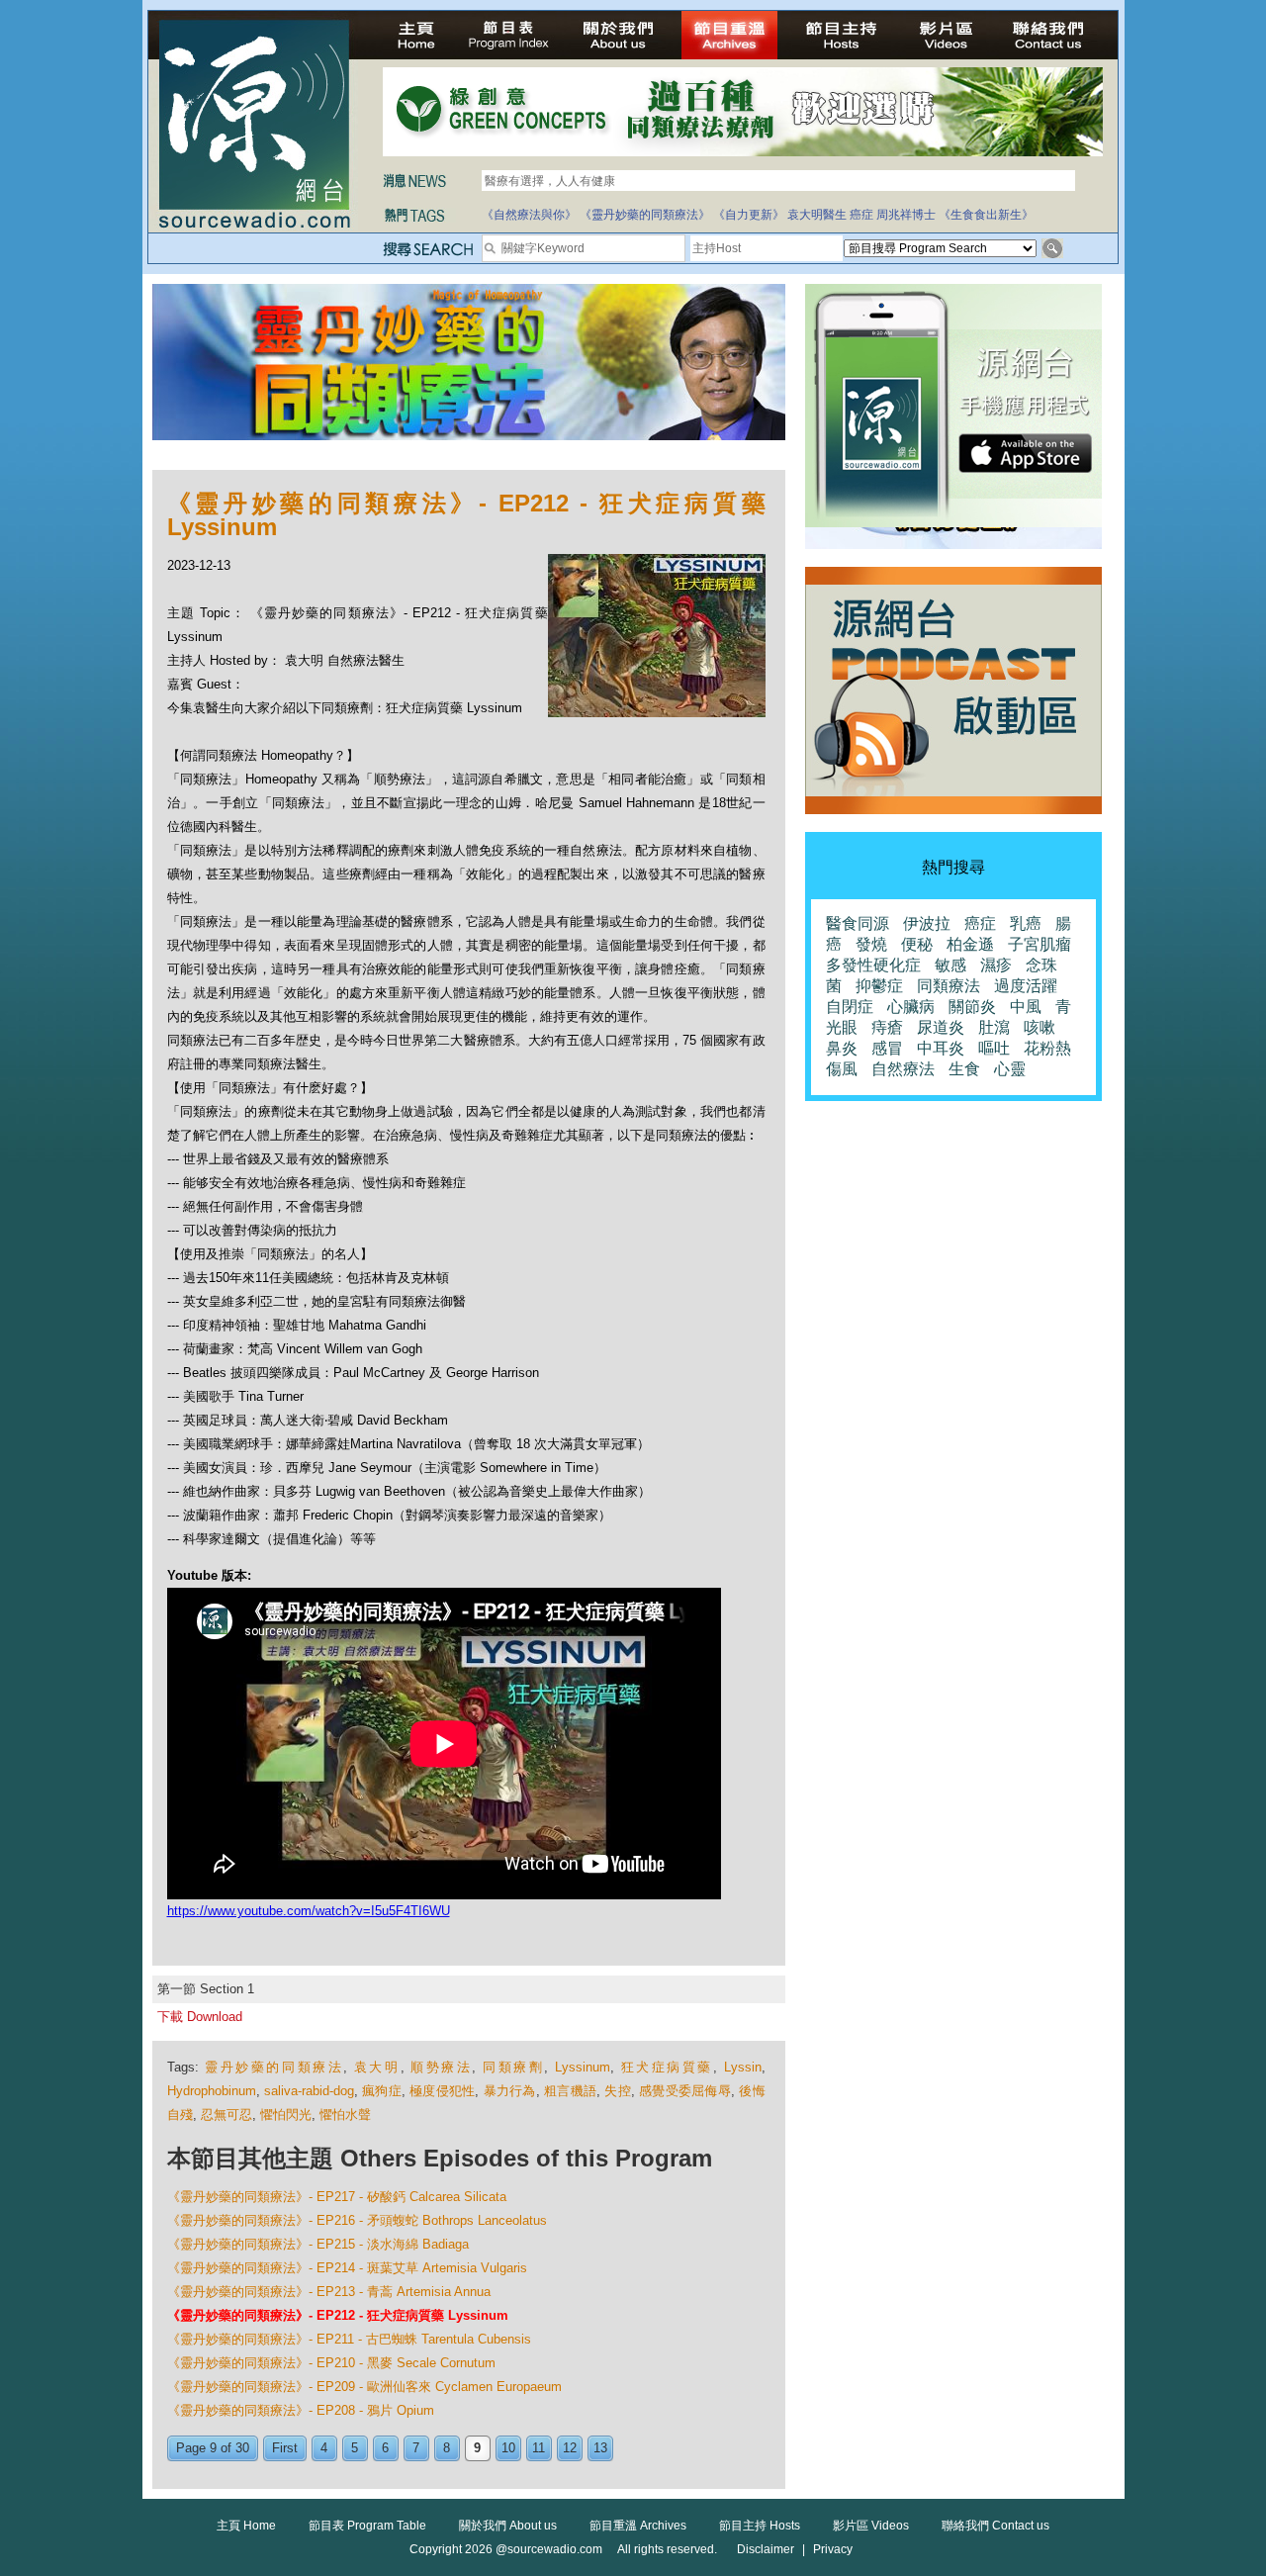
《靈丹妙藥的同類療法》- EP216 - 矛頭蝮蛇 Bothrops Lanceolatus (357, 2220)
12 (570, 2448)
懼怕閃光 (286, 2115)
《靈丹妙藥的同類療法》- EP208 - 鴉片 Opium (301, 2410)
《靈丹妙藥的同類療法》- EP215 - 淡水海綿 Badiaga (318, 2244)
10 (508, 2448)
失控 (618, 2091)
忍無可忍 (226, 2115)
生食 (964, 1069)
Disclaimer (766, 2549)
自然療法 (903, 1069)
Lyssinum (583, 2067)
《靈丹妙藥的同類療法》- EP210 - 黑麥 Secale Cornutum (331, 2363)
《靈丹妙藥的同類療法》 (645, 215)
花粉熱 (1047, 1048)
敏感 (950, 965)
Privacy (833, 2549)
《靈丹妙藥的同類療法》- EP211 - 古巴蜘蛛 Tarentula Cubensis (349, 2339)
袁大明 (377, 2067)
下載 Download (200, 2017)
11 (539, 2448)
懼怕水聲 (345, 2115)
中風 (1026, 1007)
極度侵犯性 (442, 2091)
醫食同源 (858, 923)
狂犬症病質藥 (667, 2067)
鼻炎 (842, 1048)
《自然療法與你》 (529, 215)
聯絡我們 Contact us (995, 2526)
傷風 (842, 1069)
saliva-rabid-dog (309, 2091)
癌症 (861, 215)
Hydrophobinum (212, 2091)
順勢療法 (441, 2067)
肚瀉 (994, 1027)
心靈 (1010, 1069)
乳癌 (1026, 923)
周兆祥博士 (906, 215)
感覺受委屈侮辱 (685, 2091)
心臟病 (911, 1007)
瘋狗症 (382, 2091)
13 (600, 2448)
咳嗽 (1040, 1027)
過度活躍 (1026, 986)
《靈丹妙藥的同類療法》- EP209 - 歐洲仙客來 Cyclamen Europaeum (364, 2387)
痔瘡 (887, 1027)
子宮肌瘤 (1040, 944)
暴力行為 (510, 2091)
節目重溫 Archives (638, 2526)
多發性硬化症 (873, 965)
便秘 (917, 944)
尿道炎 (941, 1027)
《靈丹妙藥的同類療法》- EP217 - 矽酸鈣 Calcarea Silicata (337, 2197)
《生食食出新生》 (986, 215)
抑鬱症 (879, 986)
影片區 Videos (871, 2526)
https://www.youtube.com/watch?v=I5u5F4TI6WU (309, 1911)
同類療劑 (513, 2067)
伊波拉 (927, 923)
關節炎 (972, 1007)
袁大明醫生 (817, 215)
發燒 (871, 944)
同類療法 (949, 986)
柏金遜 (970, 944)
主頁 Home (246, 2526)
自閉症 (850, 1007)
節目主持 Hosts (760, 2526)
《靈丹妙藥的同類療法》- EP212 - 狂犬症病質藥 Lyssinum (338, 2315)
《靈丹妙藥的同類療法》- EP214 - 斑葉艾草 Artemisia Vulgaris (347, 2268)
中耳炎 (941, 1048)
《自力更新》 (749, 215)
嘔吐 (994, 1048)
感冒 (887, 1048)
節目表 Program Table (367, 2526)
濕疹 (996, 965)
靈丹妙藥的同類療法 (274, 2067)
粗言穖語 (570, 2091)
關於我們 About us (508, 2526)
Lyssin (743, 2067)
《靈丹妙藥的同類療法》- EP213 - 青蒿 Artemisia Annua (329, 2292)
